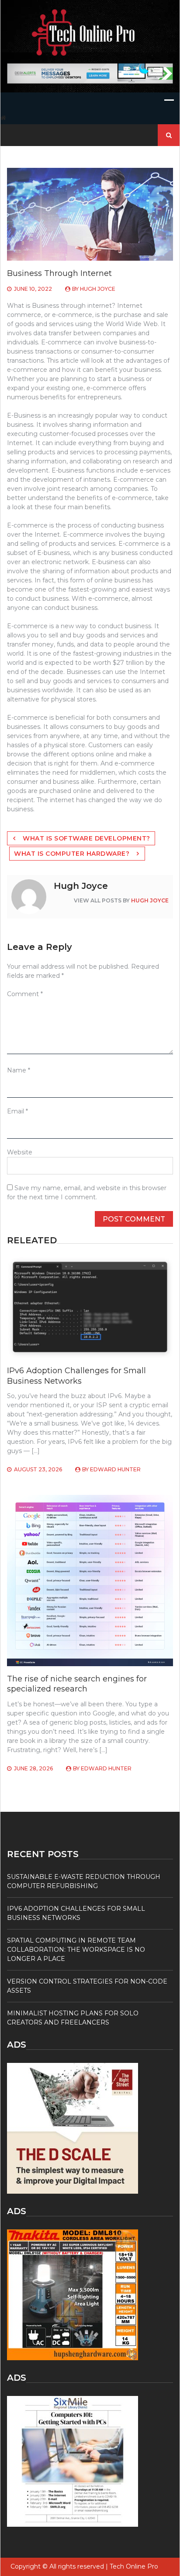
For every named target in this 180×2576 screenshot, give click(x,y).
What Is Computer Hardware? (72, 854)
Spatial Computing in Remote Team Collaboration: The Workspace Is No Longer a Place (76, 1950)
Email (17, 1111)
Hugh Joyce (98, 289)
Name (19, 1070)
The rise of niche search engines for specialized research (77, 1684)
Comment (25, 994)
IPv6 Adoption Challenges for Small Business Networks (76, 1376)
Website (20, 1152)
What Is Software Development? (87, 838)
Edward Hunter (115, 1469)
